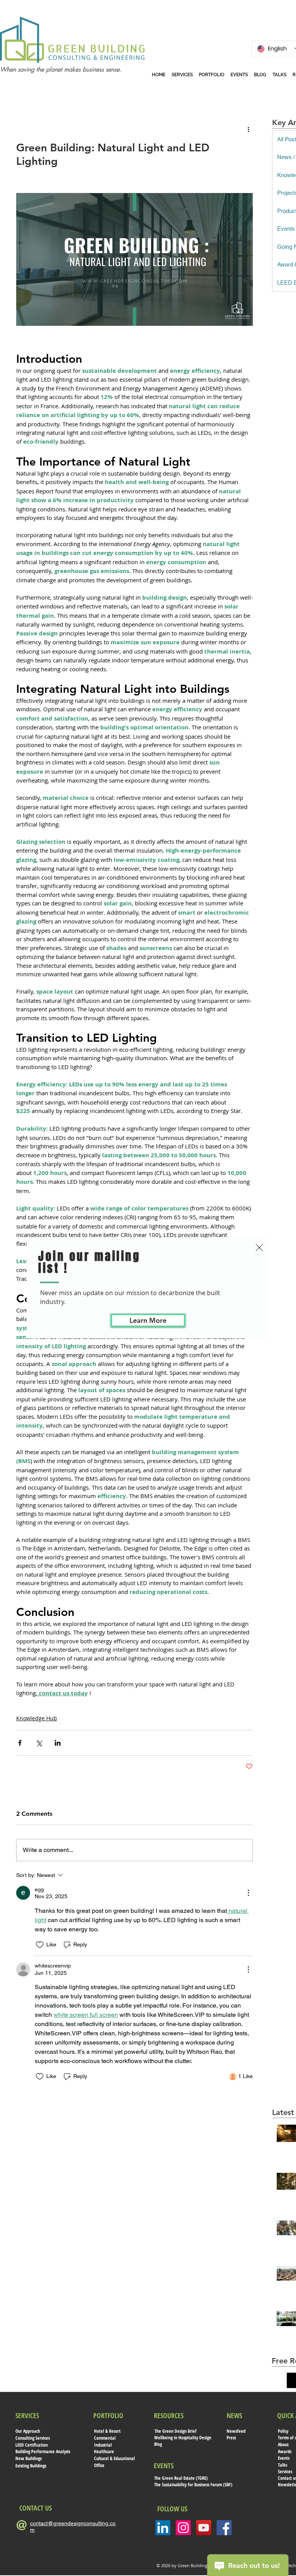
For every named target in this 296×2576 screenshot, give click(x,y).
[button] (259, 1248)
